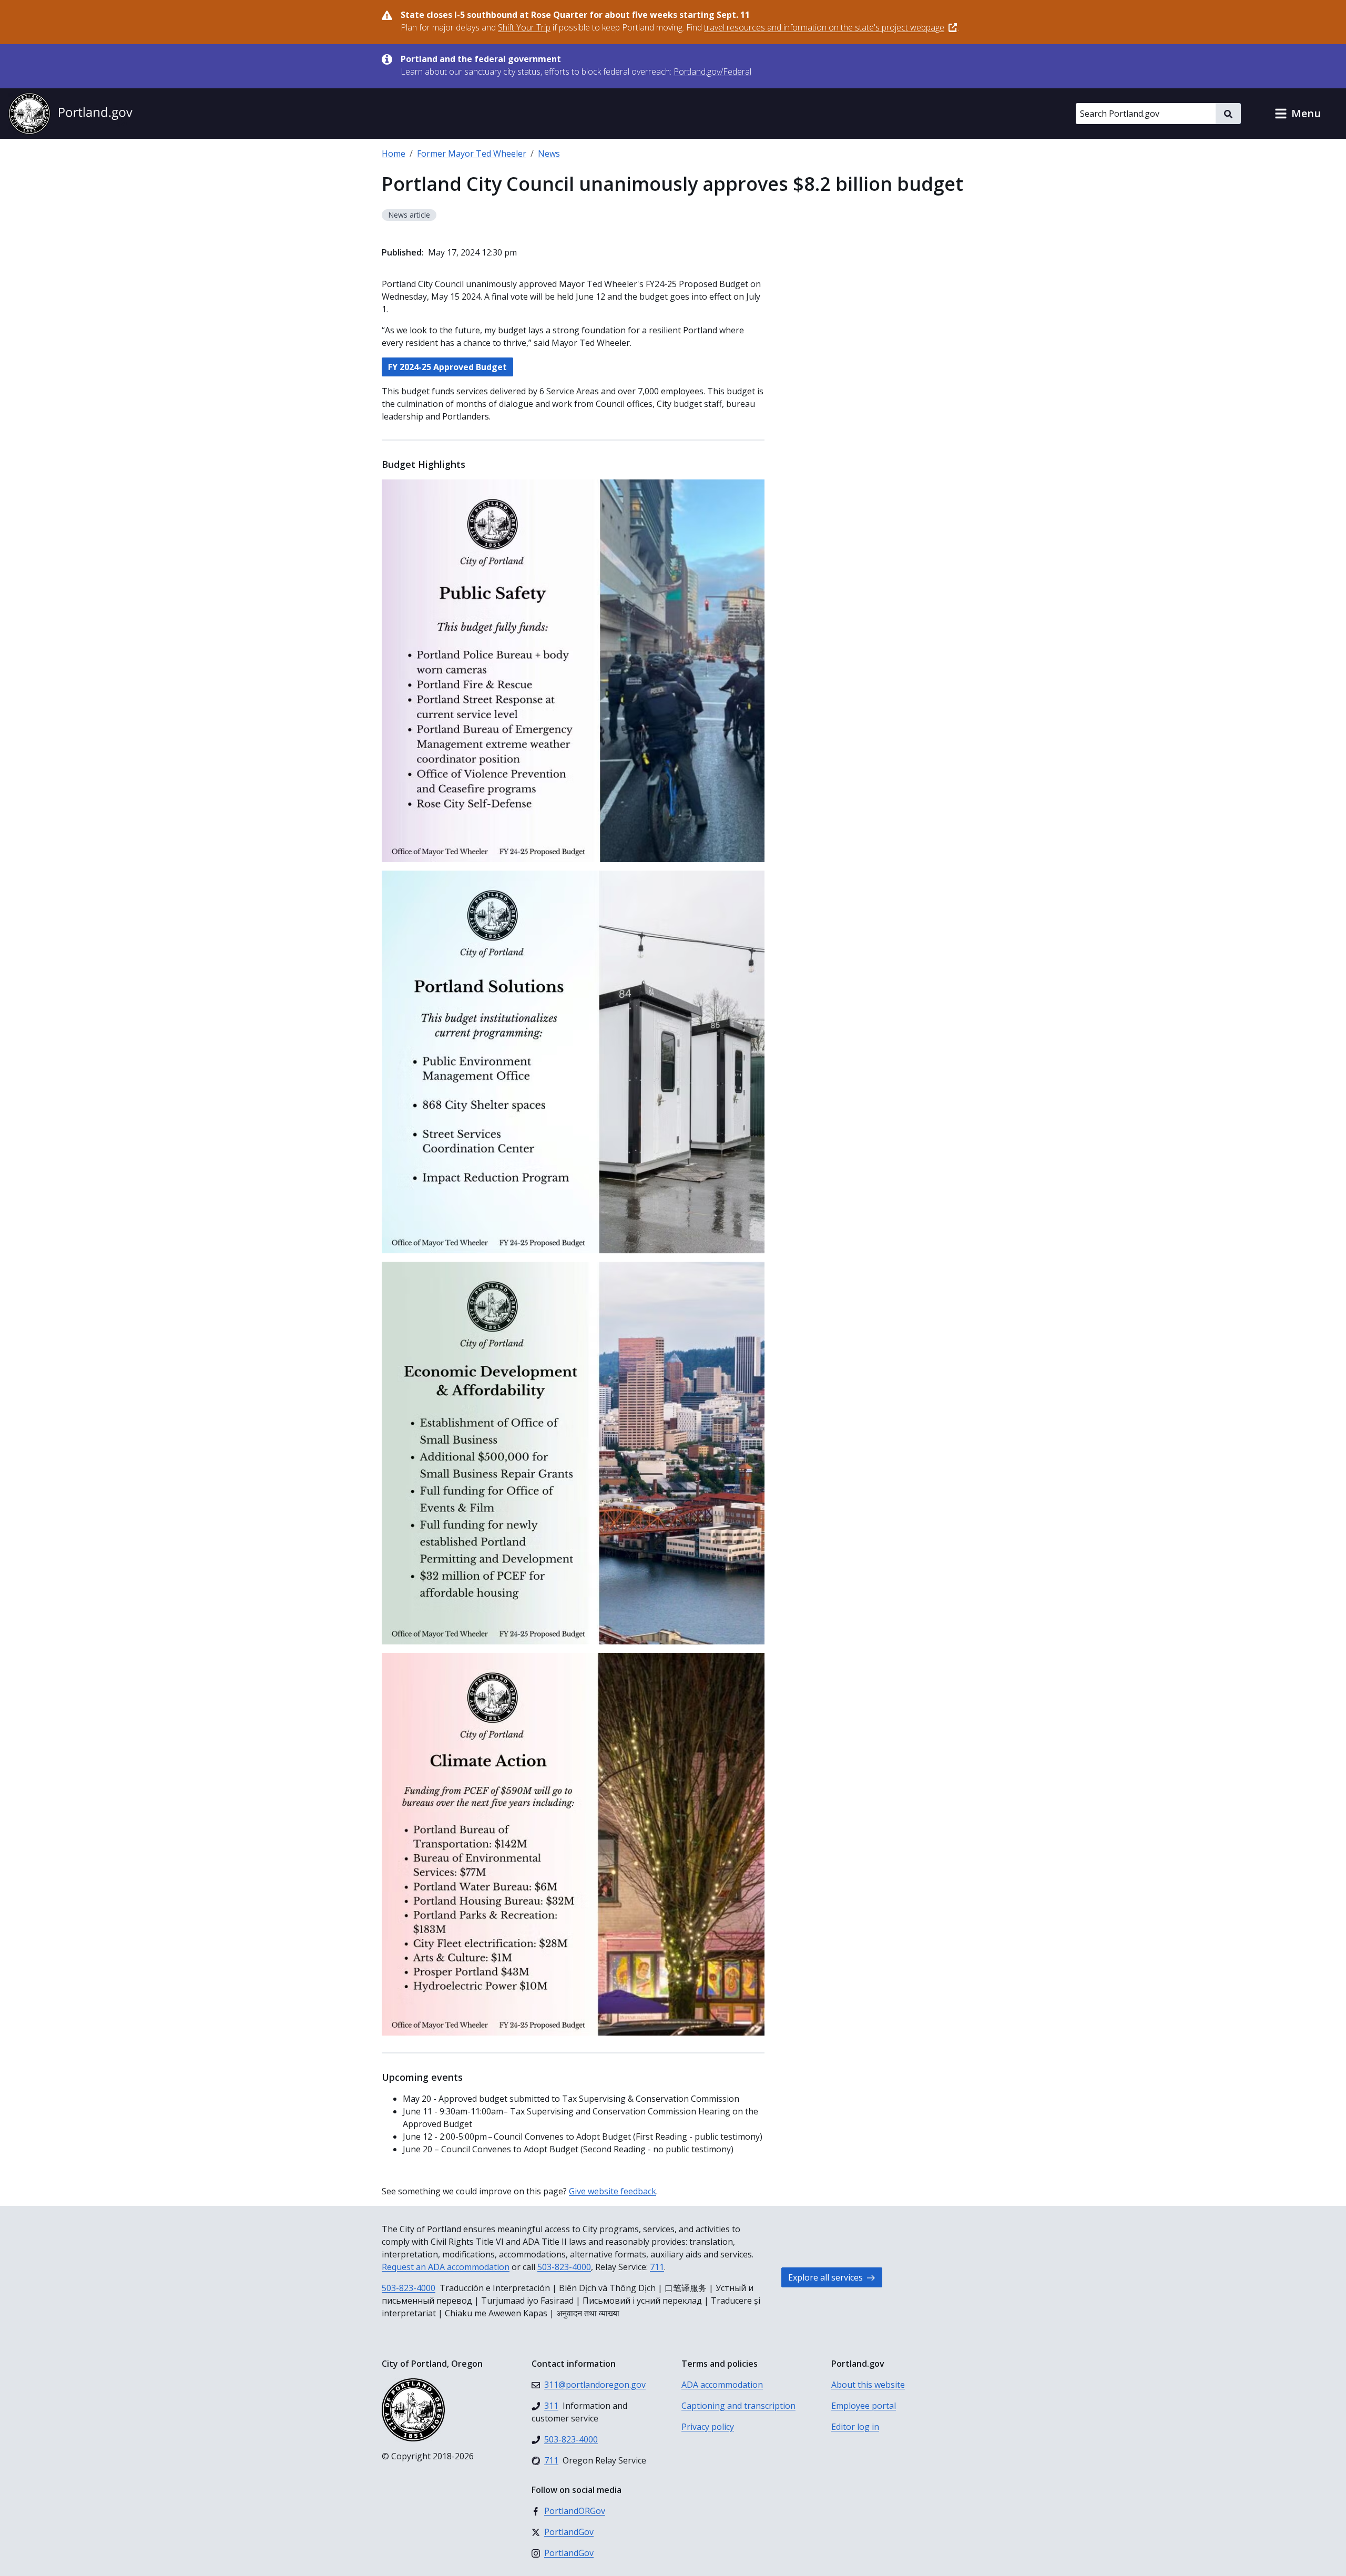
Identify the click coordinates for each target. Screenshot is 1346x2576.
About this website (868, 2385)
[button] (1298, 114)
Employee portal (864, 2406)
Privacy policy (708, 2427)
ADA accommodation (722, 2385)
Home (394, 154)
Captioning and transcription (738, 2406)
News (549, 154)
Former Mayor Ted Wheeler (472, 154)
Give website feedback (613, 2191)
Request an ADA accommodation (446, 2267)
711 (657, 2267)
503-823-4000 (564, 2267)
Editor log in (855, 2427)
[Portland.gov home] (70, 114)
